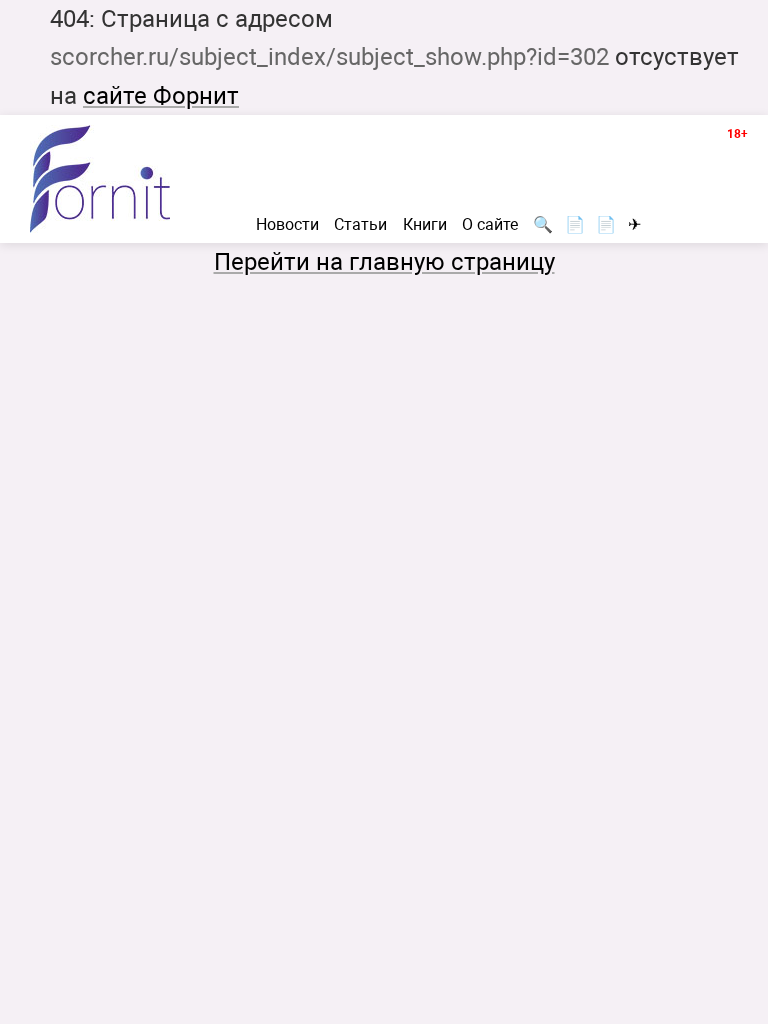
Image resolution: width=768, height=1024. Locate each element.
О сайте (490, 225)
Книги (425, 225)
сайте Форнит (161, 96)
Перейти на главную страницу (384, 262)
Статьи (360, 225)
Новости (287, 225)
